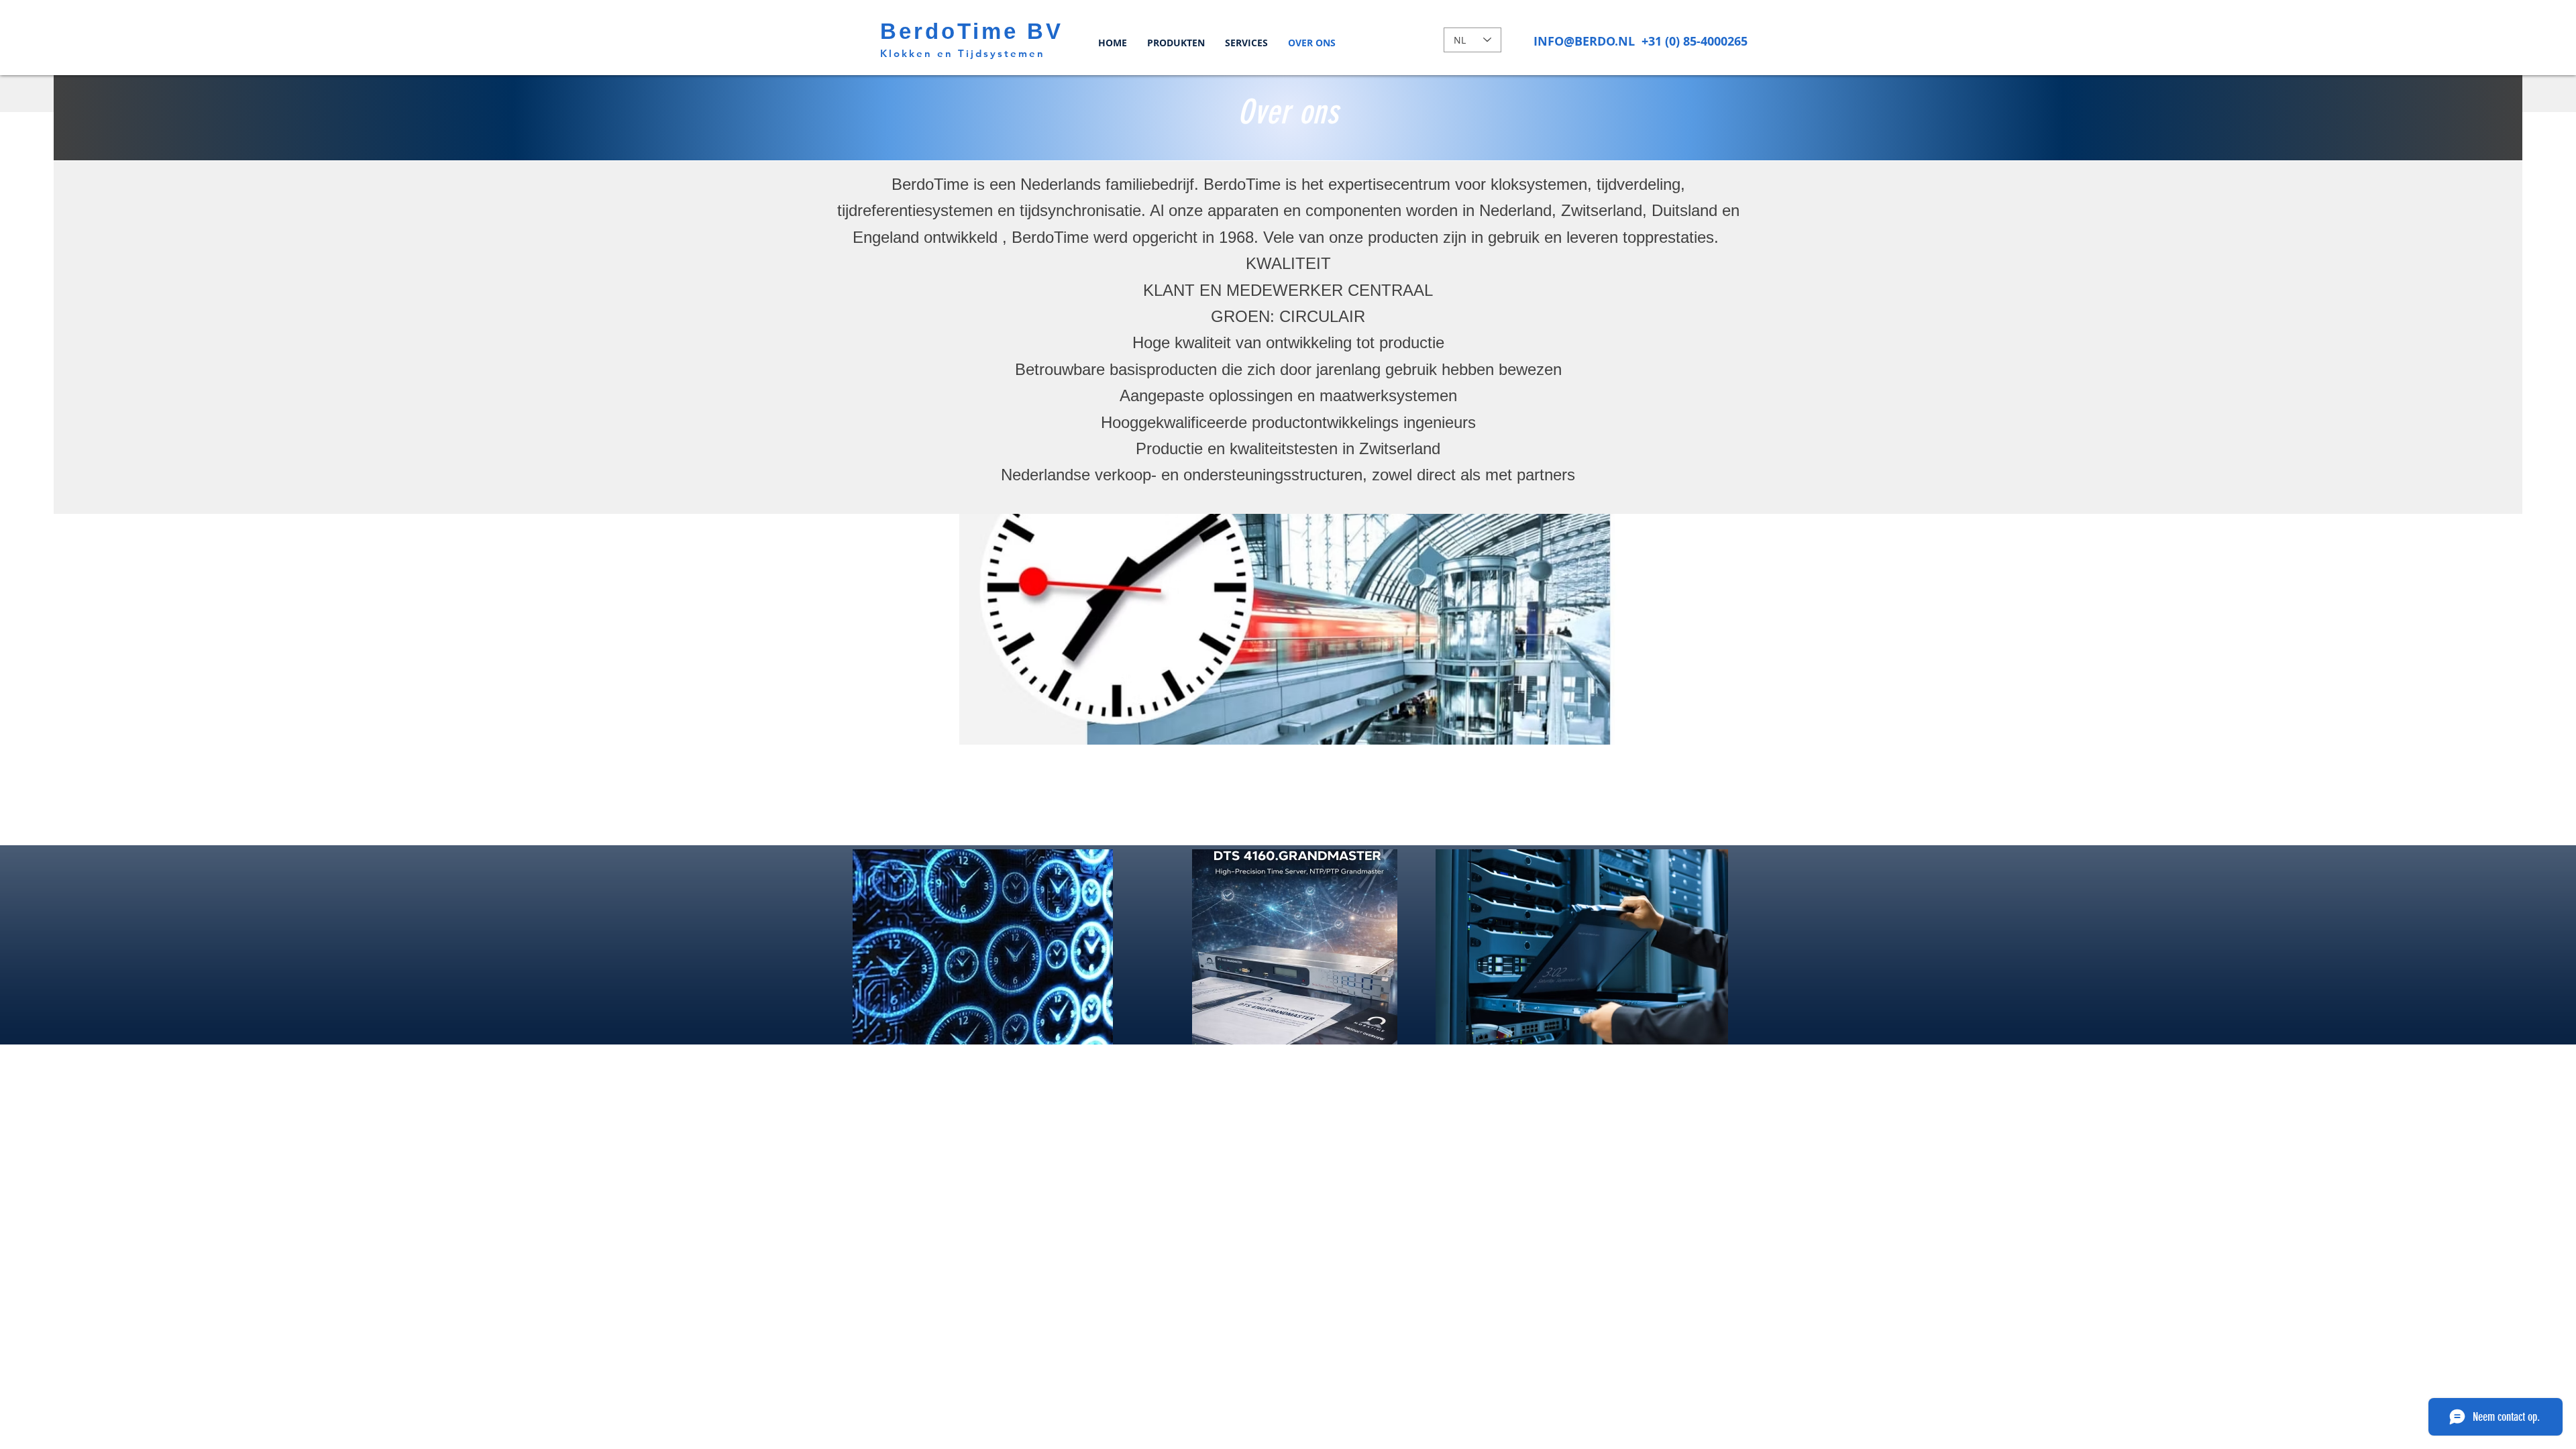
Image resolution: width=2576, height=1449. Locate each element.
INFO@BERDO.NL (1584, 41)
